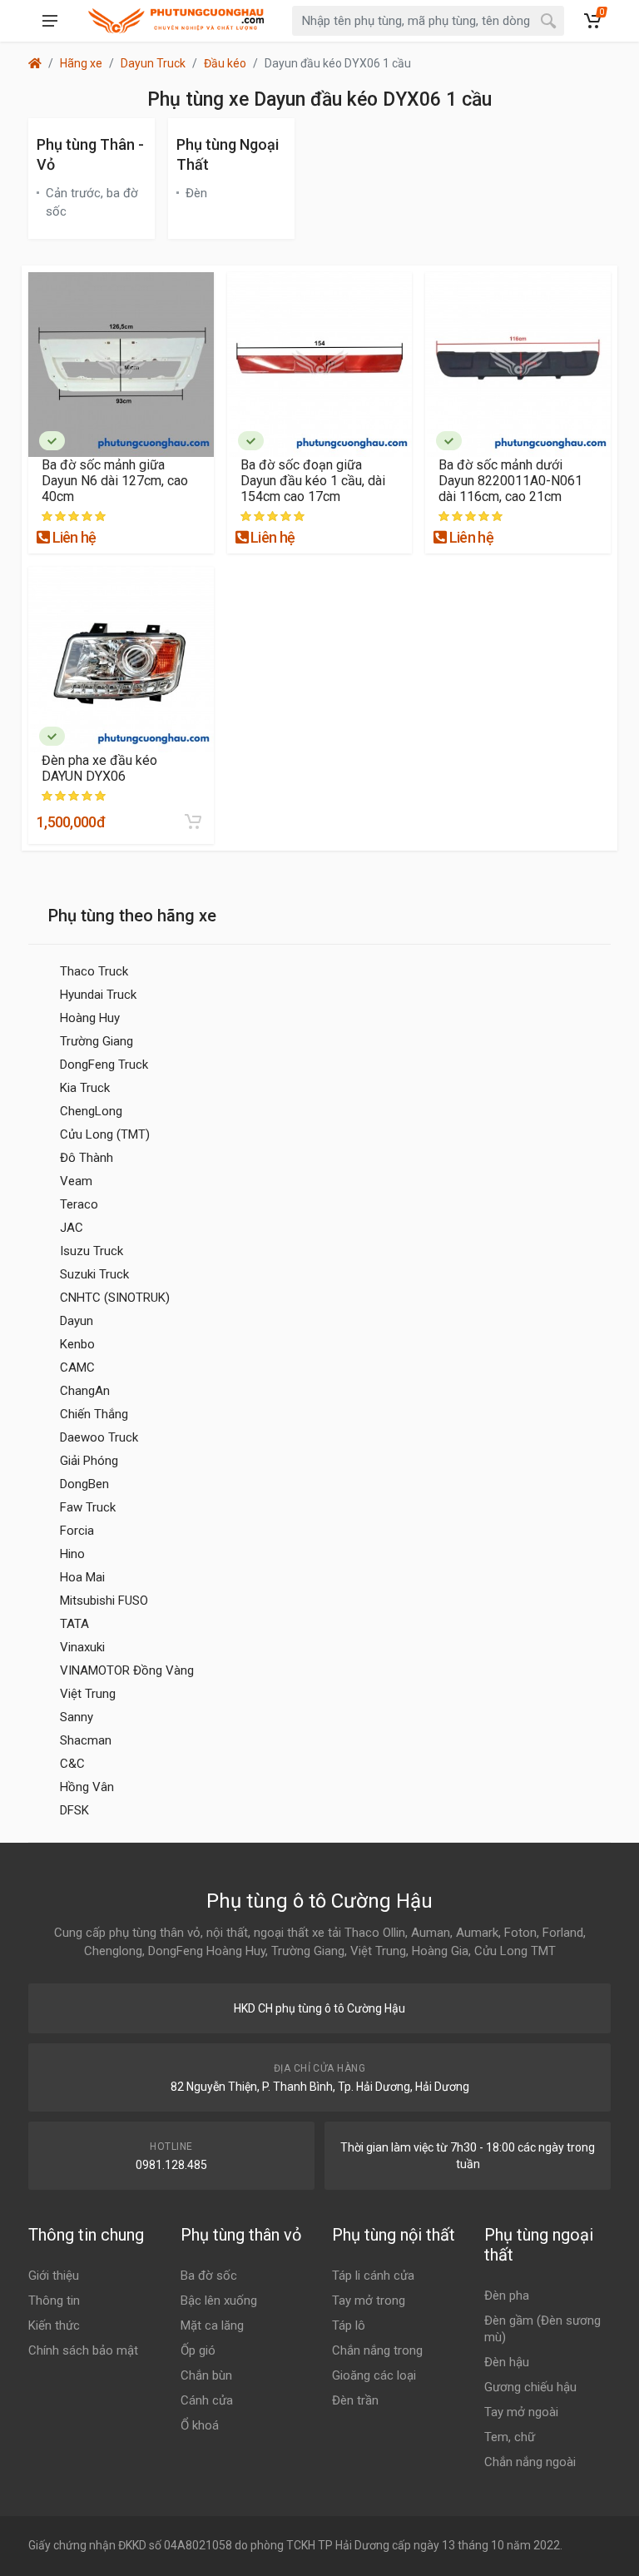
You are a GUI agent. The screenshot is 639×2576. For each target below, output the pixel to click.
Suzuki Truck (94, 1274)
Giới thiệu (54, 2276)
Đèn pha (507, 2296)
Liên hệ (72, 537)
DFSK (74, 1810)
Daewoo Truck (99, 1437)
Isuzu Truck (92, 1251)
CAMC (77, 1367)
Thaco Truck (94, 971)
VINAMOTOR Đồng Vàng (127, 1670)
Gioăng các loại (374, 2375)
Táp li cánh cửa (373, 2276)
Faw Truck (88, 1507)
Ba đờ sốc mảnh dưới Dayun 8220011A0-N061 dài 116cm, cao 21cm (510, 481)
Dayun (77, 1321)
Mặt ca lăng (212, 2325)
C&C (72, 1764)
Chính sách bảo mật (83, 2350)
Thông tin (54, 2301)
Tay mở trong (369, 2301)
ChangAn (85, 1391)
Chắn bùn (206, 2375)
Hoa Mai (82, 1577)
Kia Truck (85, 1088)
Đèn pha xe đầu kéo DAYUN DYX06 (99, 768)
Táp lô (349, 2325)
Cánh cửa (207, 2400)
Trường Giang (97, 1041)
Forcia (77, 1531)
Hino (72, 1554)
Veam (76, 1181)
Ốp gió (198, 2350)
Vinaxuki (82, 1647)
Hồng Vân (87, 1787)
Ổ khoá (200, 2425)
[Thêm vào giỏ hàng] (193, 821)
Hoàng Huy (90, 1018)
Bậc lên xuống (219, 2301)
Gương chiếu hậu (530, 2387)
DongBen (84, 1484)
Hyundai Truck (98, 995)
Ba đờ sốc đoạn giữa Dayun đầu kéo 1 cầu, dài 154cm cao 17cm (313, 481)
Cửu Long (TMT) (105, 1134)
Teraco (79, 1204)
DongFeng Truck (104, 1065)
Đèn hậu (507, 2362)
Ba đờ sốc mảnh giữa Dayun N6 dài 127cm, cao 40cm (115, 481)
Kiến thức (54, 2325)
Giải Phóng (89, 1461)
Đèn (196, 193)
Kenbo (77, 1344)
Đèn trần (355, 2400)
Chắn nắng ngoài (530, 2462)
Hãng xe (81, 63)
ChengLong (91, 1111)
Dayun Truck (153, 63)
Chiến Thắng (94, 1414)
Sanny (77, 1717)
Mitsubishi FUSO (104, 1601)
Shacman (86, 1740)
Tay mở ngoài (521, 2412)
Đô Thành (87, 1158)
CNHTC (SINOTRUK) (115, 1298)
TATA (74, 1624)
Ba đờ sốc (209, 2276)
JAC (72, 1228)
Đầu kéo (225, 63)
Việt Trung (88, 1694)
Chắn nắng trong (377, 2350)
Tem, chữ (510, 2437)
